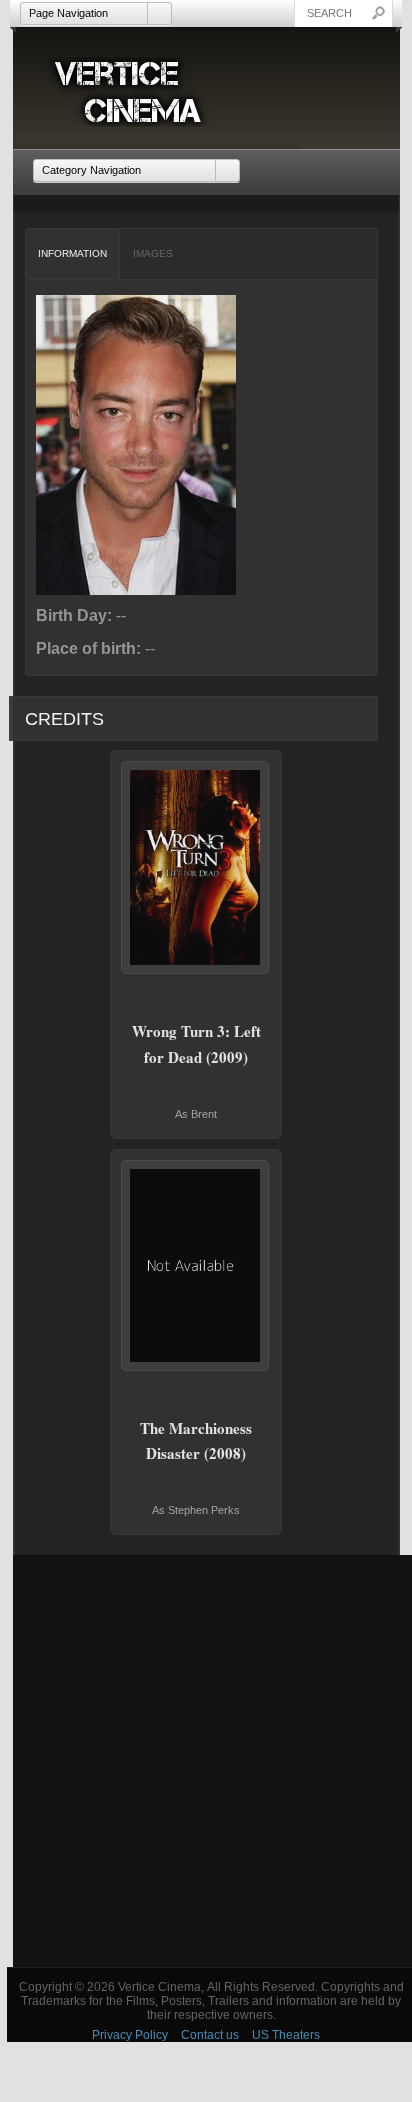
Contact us (210, 2035)
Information (72, 253)
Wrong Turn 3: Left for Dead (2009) (196, 1044)
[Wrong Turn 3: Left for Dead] (196, 867)
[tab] (73, 254)
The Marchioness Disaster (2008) (196, 1441)
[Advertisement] (206, 1761)
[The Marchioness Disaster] (196, 1265)
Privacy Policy (130, 2035)
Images (153, 253)
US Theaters (286, 2035)
